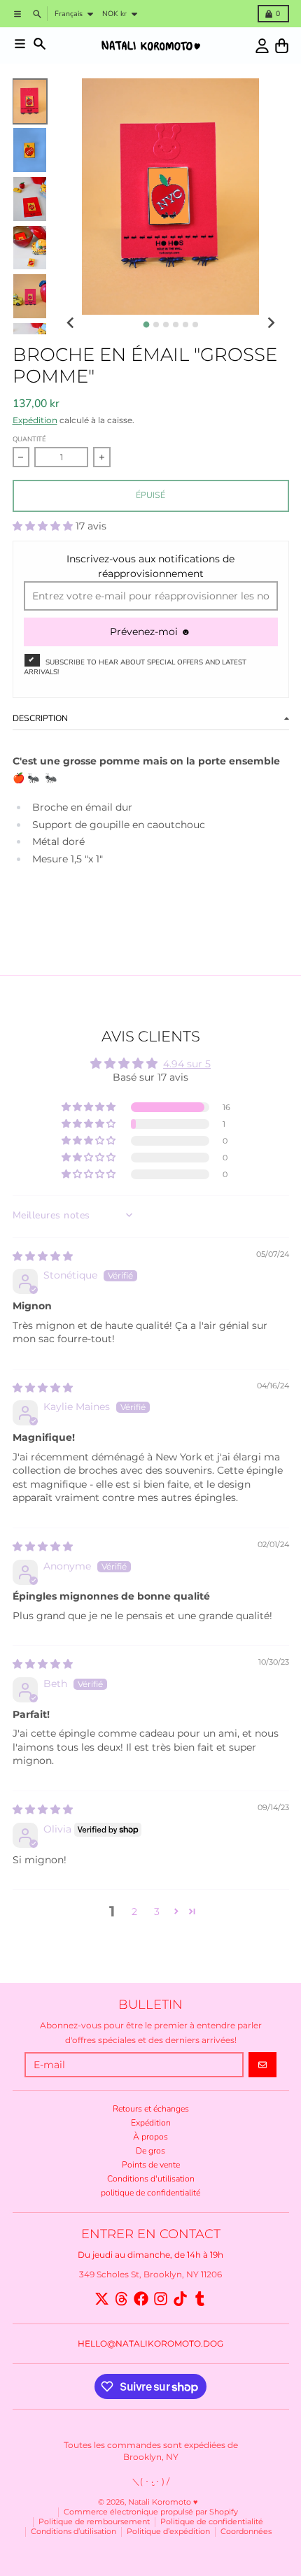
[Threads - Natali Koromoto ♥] (121, 2299)
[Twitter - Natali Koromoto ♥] (102, 2299)
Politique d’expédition (168, 2532)
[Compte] (262, 46)
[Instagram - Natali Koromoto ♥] (161, 2299)
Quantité (29, 439)
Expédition (35, 420)
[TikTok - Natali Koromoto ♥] (180, 2299)
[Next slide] (271, 323)
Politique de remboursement (94, 2522)
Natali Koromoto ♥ (163, 2502)
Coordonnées (246, 2532)
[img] (43, 1256)
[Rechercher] (40, 44)
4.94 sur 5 (187, 1064)
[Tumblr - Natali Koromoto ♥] (200, 2299)
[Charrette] (282, 46)
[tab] (146, 324)
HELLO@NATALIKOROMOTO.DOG (150, 2343)
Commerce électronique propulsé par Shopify (151, 2512)
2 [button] (134, 1912)
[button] (44, 526)
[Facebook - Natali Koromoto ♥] (141, 2299)
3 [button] (157, 1912)
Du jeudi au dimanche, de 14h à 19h (150, 2255)
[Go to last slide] (71, 323)
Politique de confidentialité (212, 2522)
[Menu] (20, 44)
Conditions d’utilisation (73, 2532)
